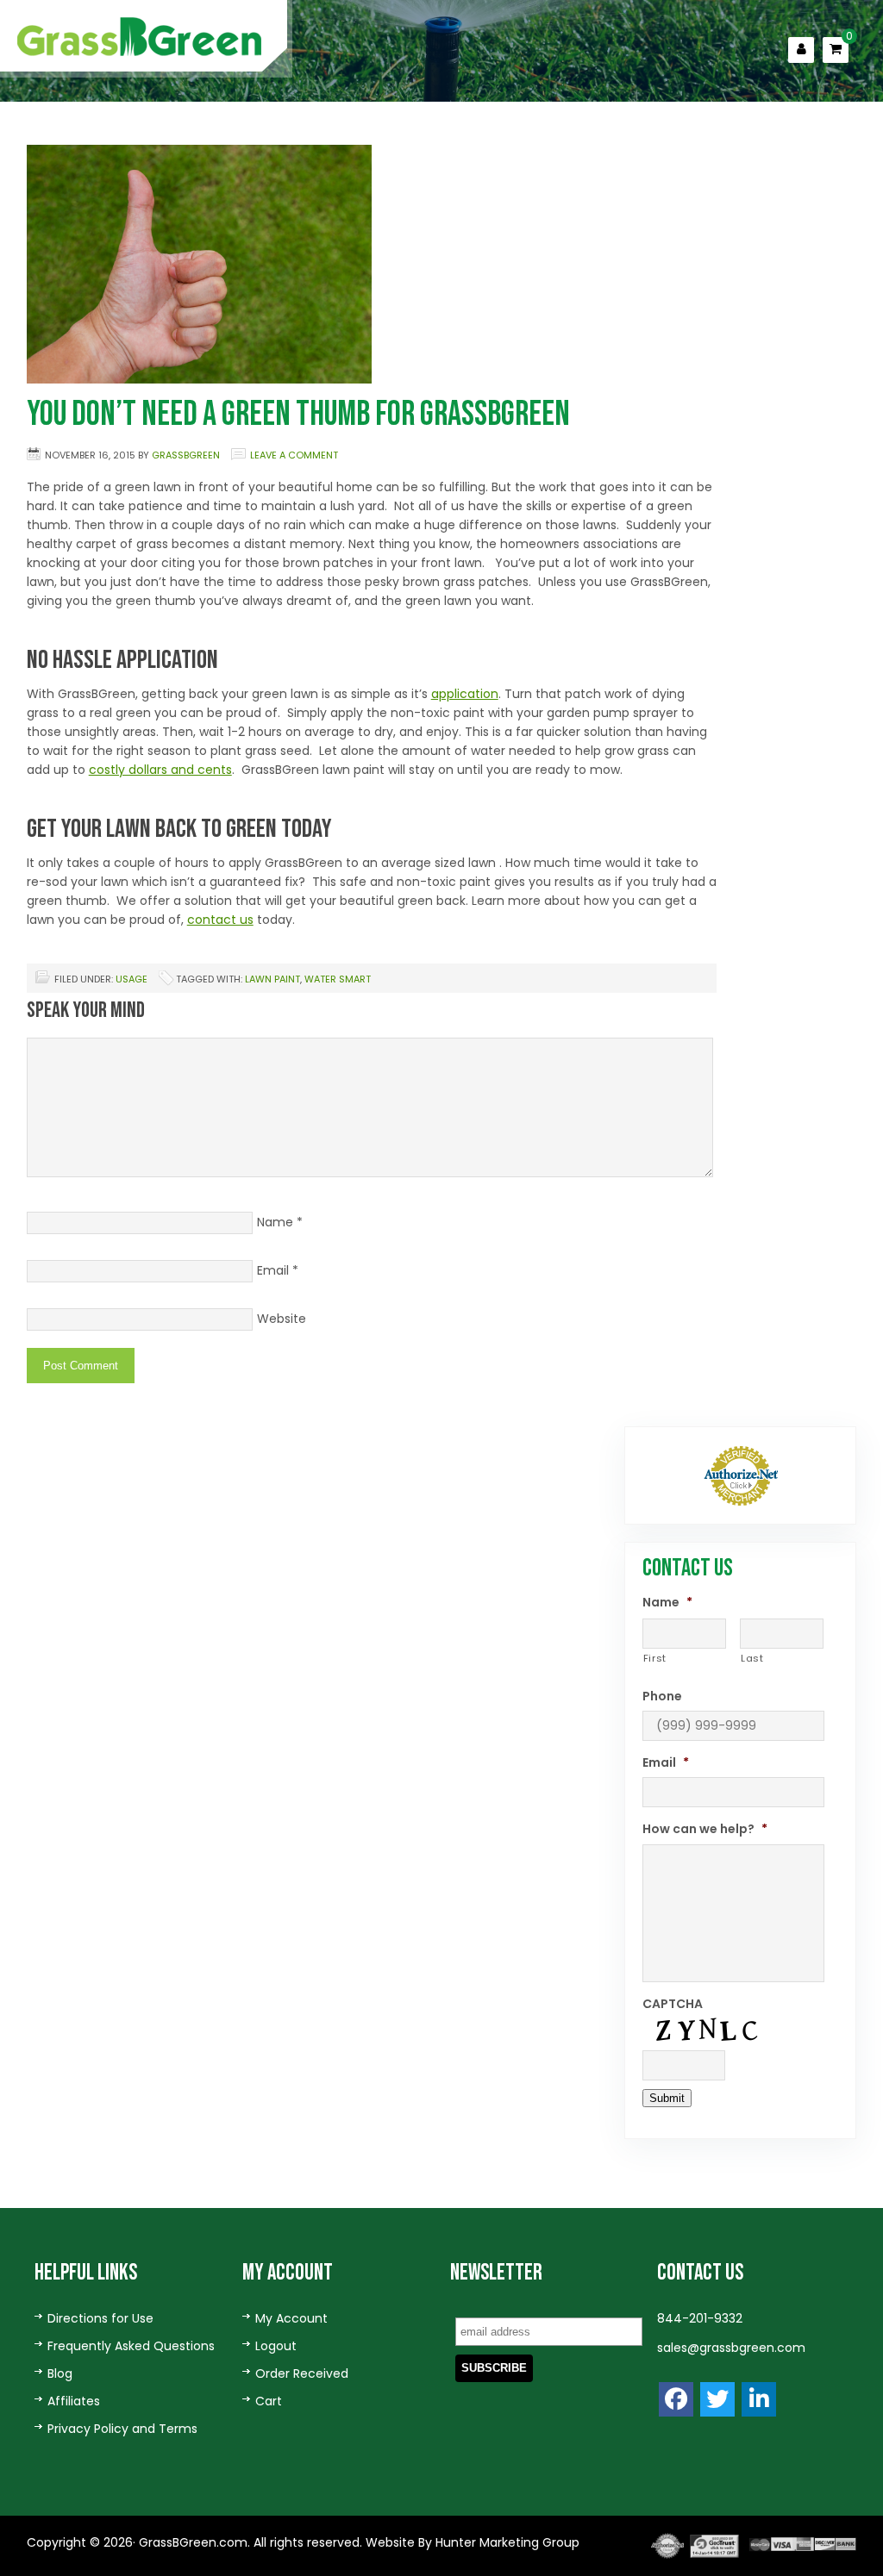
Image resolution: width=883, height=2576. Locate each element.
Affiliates (74, 2401)
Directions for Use (100, 2318)
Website (282, 1319)
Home (223, 127)
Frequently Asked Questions (131, 2346)
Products (395, 127)
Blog (60, 2373)
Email (273, 1270)
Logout (276, 2346)
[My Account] (801, 50)
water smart (338, 979)
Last (752, 1658)
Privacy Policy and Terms (122, 2429)
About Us (301, 127)
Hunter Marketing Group (506, 2542)
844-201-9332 (700, 2318)
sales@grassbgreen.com (731, 2348)
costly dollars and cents (160, 770)
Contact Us (637, 127)
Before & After (513, 127)
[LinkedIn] (759, 2399)
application (465, 694)
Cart (269, 2401)
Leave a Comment (294, 455)
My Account (291, 2318)
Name (275, 1222)
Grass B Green (141, 37)
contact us (220, 920)
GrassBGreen (186, 455)
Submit (667, 2098)
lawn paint (272, 979)
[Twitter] (717, 2399)
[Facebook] (676, 2399)
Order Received (302, 2373)
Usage (132, 979)
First (655, 1658)
